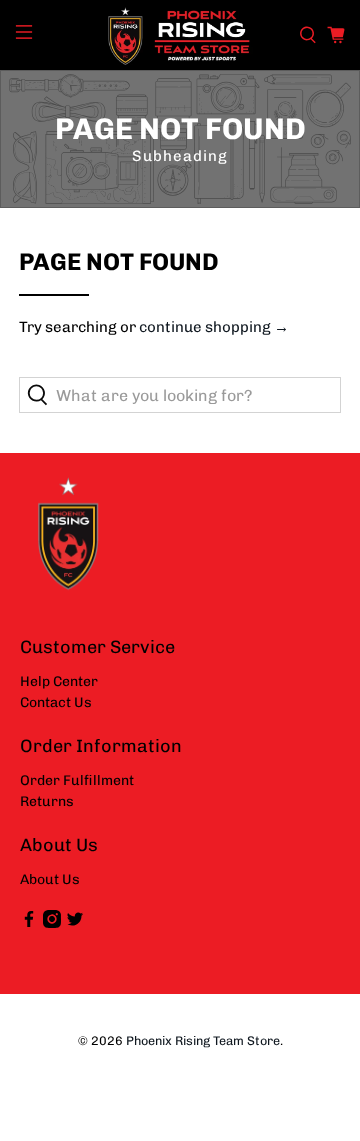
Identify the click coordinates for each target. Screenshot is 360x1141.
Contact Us (56, 702)
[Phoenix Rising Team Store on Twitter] (75, 923)
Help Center (59, 681)
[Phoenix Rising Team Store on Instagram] (52, 923)
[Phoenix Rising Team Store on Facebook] (29, 923)
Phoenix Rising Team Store (203, 1040)
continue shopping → (214, 327)
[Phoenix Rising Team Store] (180, 35)
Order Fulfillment (77, 780)
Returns (47, 801)
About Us (50, 879)
